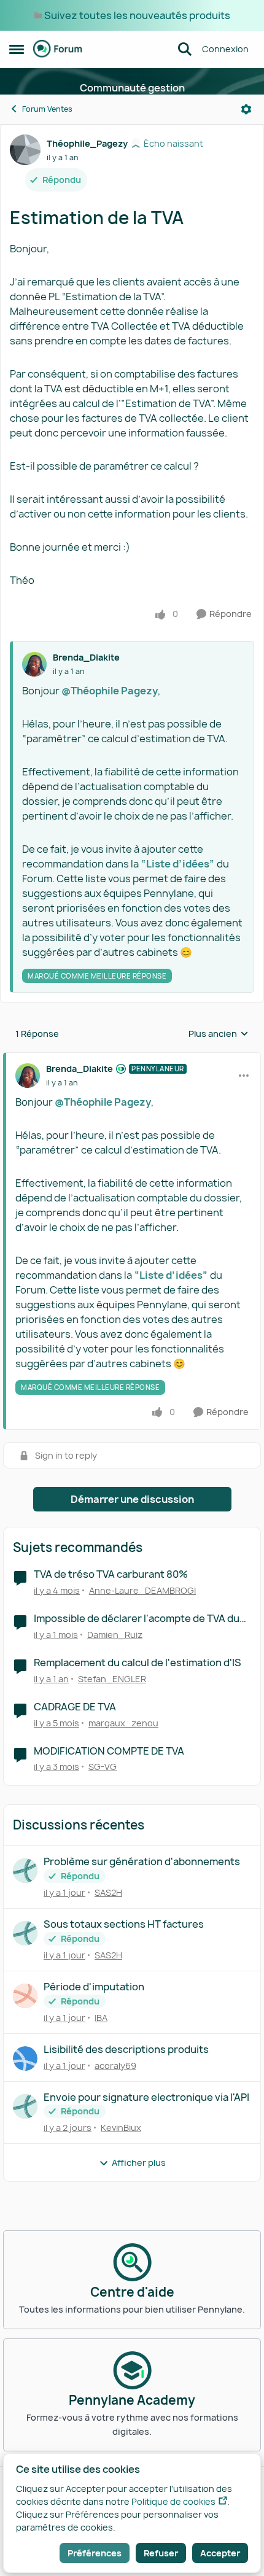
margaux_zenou (123, 1723)
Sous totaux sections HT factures (124, 1924)
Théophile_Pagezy (87, 143)
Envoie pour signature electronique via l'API (146, 2097)
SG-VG (103, 1767)
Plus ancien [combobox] (219, 1034)
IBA (101, 2018)
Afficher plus (139, 2163)
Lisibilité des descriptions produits (126, 2050)
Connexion (225, 49)
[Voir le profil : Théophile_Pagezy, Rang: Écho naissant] (25, 150)
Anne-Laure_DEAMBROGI (142, 1590)
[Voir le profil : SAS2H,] (25, 1871)
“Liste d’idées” (178, 864)
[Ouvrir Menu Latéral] (17, 49)
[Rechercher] (185, 49)
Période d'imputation (94, 1987)
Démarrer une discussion (132, 1499)
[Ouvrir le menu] (246, 109)
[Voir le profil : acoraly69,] (25, 2058)
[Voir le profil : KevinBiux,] (25, 2106)
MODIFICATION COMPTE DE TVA (109, 1751)
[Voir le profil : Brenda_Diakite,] (34, 664)
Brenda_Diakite (86, 657)
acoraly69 (115, 2066)
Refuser (161, 2553)
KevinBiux (121, 2128)
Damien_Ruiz (115, 1635)
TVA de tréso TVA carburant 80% (111, 1574)
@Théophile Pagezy (110, 691)
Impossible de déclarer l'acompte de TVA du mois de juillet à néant (137, 1619)
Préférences (95, 2553)
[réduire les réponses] (132, 1058)
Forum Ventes (47, 109)
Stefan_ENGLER (112, 1679)
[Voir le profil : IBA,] (25, 1996)
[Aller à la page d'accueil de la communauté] (58, 49)
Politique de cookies (173, 2501)
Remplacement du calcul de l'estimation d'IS (138, 1663)
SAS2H (108, 1892)
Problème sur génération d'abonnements (142, 1862)
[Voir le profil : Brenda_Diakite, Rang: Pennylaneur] (28, 1076)
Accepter (220, 2553)
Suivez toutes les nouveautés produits (137, 15)
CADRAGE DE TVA (75, 1707)
